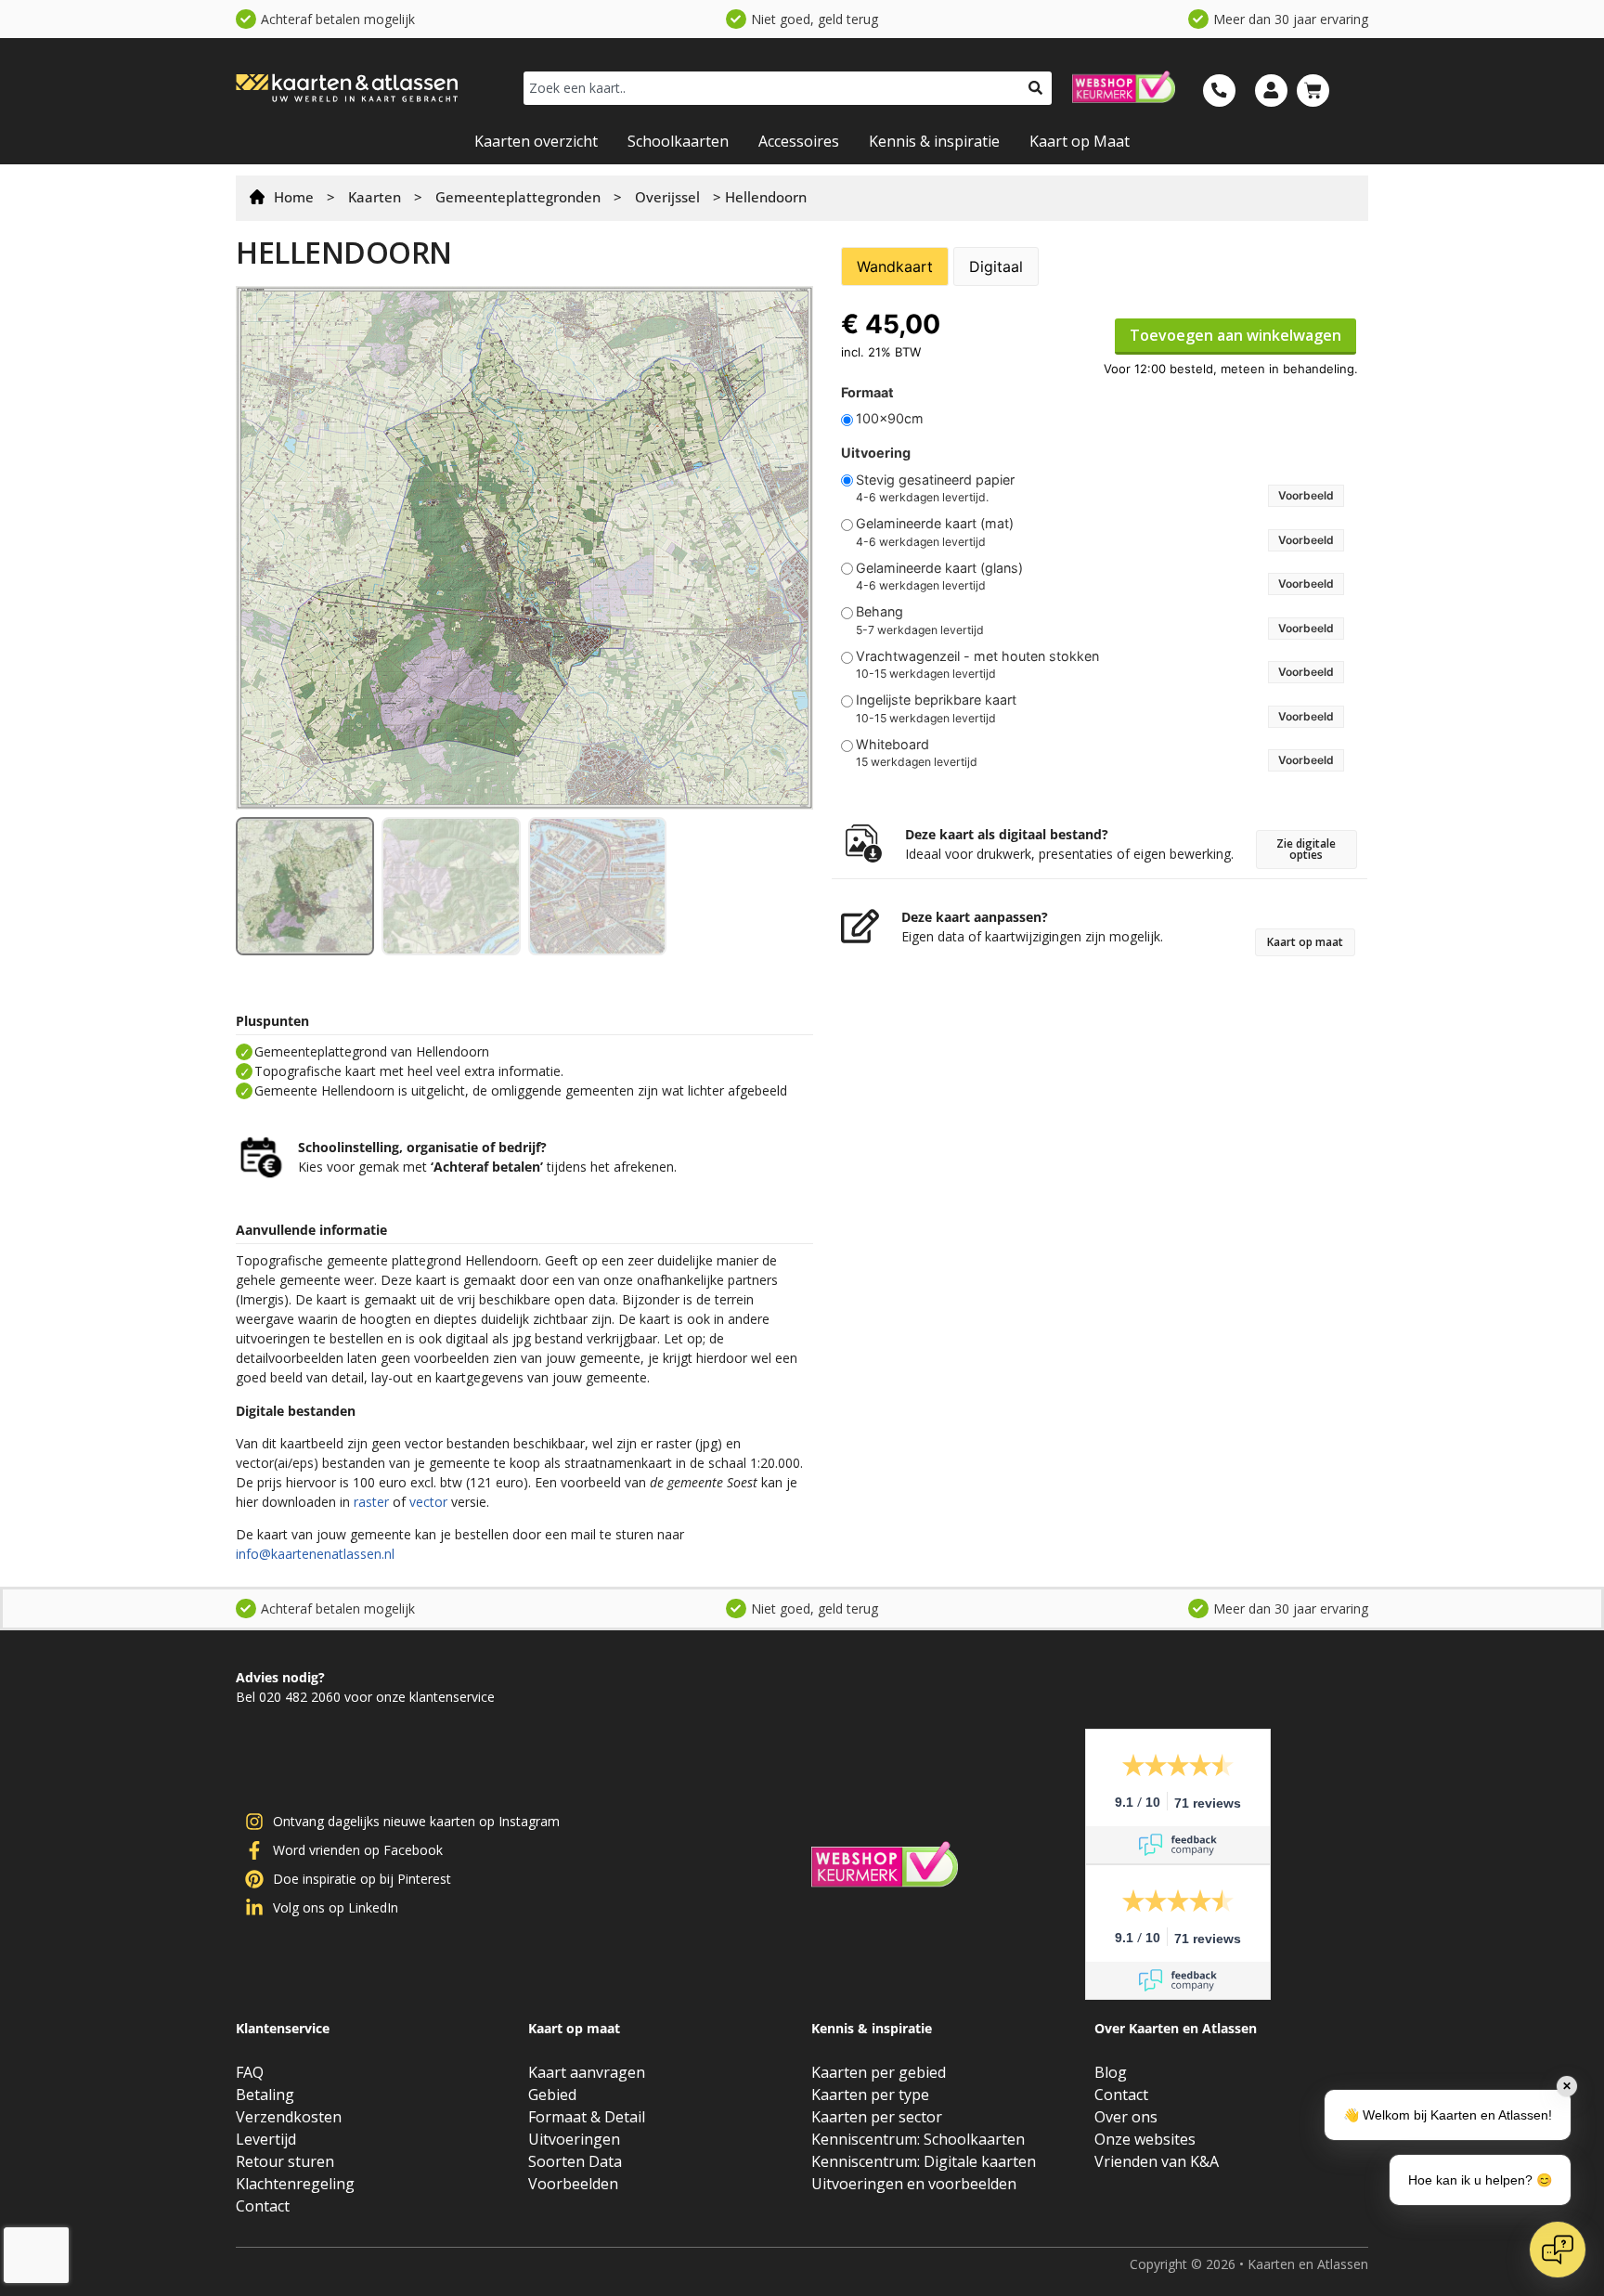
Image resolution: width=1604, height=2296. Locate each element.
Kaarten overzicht (536, 141)
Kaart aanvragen (587, 2072)
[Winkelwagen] (1313, 91)
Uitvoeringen (574, 2139)
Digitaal (996, 266)
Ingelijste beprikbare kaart (936, 700)
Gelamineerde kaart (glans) (939, 568)
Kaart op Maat (1080, 141)
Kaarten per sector (877, 2117)
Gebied (552, 2095)
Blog (1111, 2072)
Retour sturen (285, 2161)
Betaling (265, 2095)
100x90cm (890, 419)
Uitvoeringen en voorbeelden (914, 2184)
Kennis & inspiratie (934, 141)
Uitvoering (876, 453)
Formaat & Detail (587, 2117)
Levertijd (266, 2139)
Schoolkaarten (678, 141)
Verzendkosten (289, 2117)
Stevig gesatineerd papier (935, 480)
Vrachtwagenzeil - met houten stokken (977, 656)
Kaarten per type (870, 2095)
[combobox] (771, 88)
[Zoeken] (1035, 88)
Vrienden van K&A (1157, 2161)
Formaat (867, 393)
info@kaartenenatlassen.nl (315, 1554)
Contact (263, 2206)
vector (428, 1502)
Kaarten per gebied (879, 2072)
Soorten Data (575, 2161)
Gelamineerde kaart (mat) (935, 524)
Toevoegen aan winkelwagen (1235, 335)
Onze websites (1145, 2139)
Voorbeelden (573, 2184)
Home (294, 197)
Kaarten (375, 197)
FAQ (250, 2072)
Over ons (1126, 2117)
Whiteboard (893, 745)
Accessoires (799, 141)
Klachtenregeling (295, 2184)
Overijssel (667, 197)
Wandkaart (895, 266)
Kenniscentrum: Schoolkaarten (918, 2139)
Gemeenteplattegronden (518, 197)
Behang (880, 612)
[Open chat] (1558, 2250)
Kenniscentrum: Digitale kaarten (924, 2161)
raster (371, 1502)
